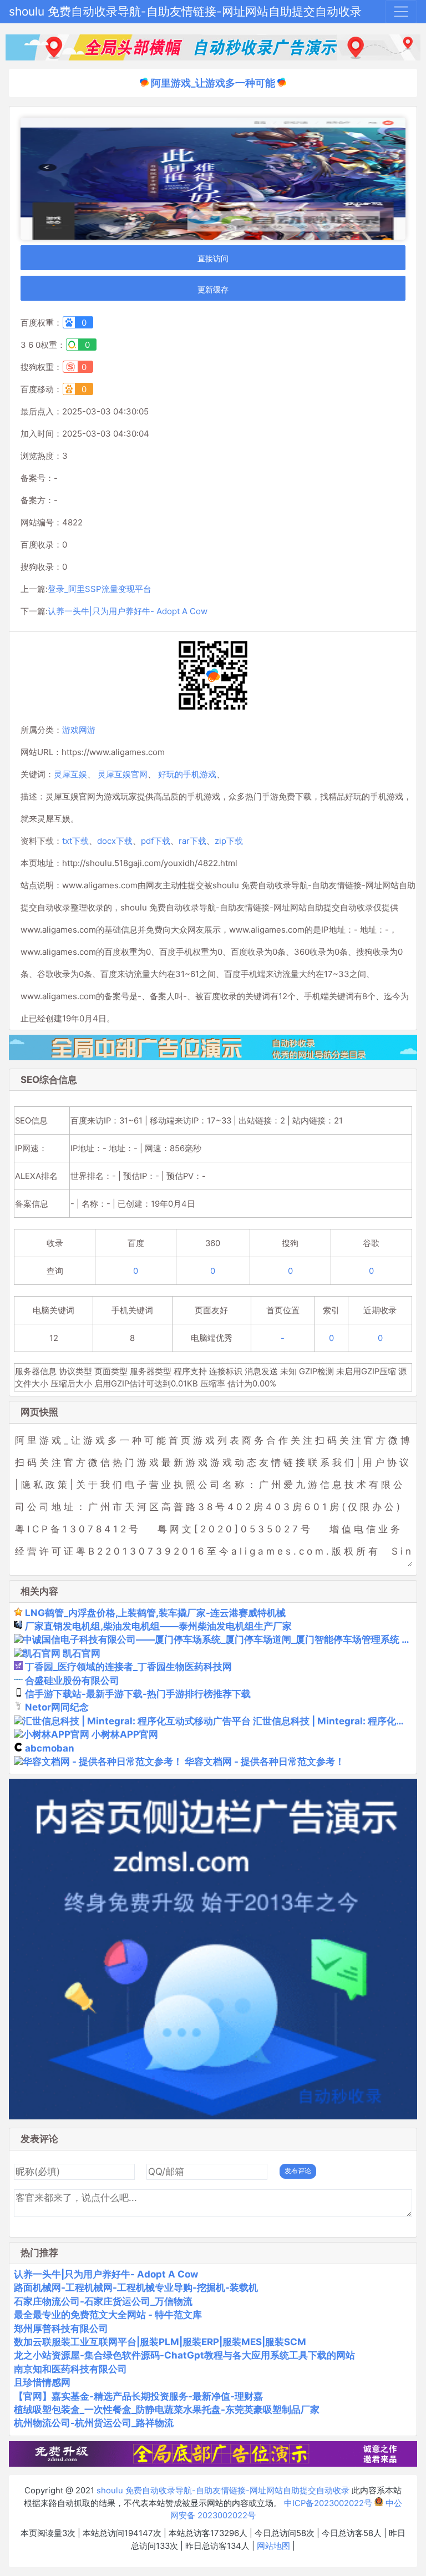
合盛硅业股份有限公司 (72, 1681)
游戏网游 (79, 730)
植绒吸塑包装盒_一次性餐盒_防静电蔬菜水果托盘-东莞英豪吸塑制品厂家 (167, 2410)
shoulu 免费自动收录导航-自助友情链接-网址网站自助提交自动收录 (185, 11)
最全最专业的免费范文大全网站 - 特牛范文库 (108, 2315)
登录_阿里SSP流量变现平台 (100, 589)
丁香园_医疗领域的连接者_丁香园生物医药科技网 (128, 1667)
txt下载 (75, 841)
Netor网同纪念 (57, 1707)
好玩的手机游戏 (187, 774)
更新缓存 (213, 289)
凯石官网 (82, 1653)
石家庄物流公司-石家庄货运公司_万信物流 (103, 2301)
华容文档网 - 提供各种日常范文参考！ (265, 1762)
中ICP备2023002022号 (328, 2503)
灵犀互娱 (70, 774)
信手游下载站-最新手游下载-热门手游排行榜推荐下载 (138, 1694)
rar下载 (192, 841)
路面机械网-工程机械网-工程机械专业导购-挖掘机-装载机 (136, 2287)
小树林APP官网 (125, 1734)
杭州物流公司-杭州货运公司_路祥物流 (94, 2423)
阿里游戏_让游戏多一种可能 (213, 83)
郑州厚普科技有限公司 (61, 2329)
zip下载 (229, 841)
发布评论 (298, 2171)
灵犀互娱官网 (123, 774)
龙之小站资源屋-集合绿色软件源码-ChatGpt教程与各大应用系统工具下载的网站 (184, 2355)
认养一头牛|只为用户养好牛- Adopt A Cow (128, 611)
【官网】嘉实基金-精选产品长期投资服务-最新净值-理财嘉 (138, 2396)
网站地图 (273, 2546)
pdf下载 (156, 841)
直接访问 (213, 258)
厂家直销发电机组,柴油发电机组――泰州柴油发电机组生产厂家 (158, 1626)
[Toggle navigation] (401, 12)
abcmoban (50, 1748)
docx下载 (115, 841)
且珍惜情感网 (42, 2382)
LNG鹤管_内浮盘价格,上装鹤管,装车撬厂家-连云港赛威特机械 (155, 1613)
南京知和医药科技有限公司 (70, 2369)
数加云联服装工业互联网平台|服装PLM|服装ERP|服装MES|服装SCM (160, 2342)
